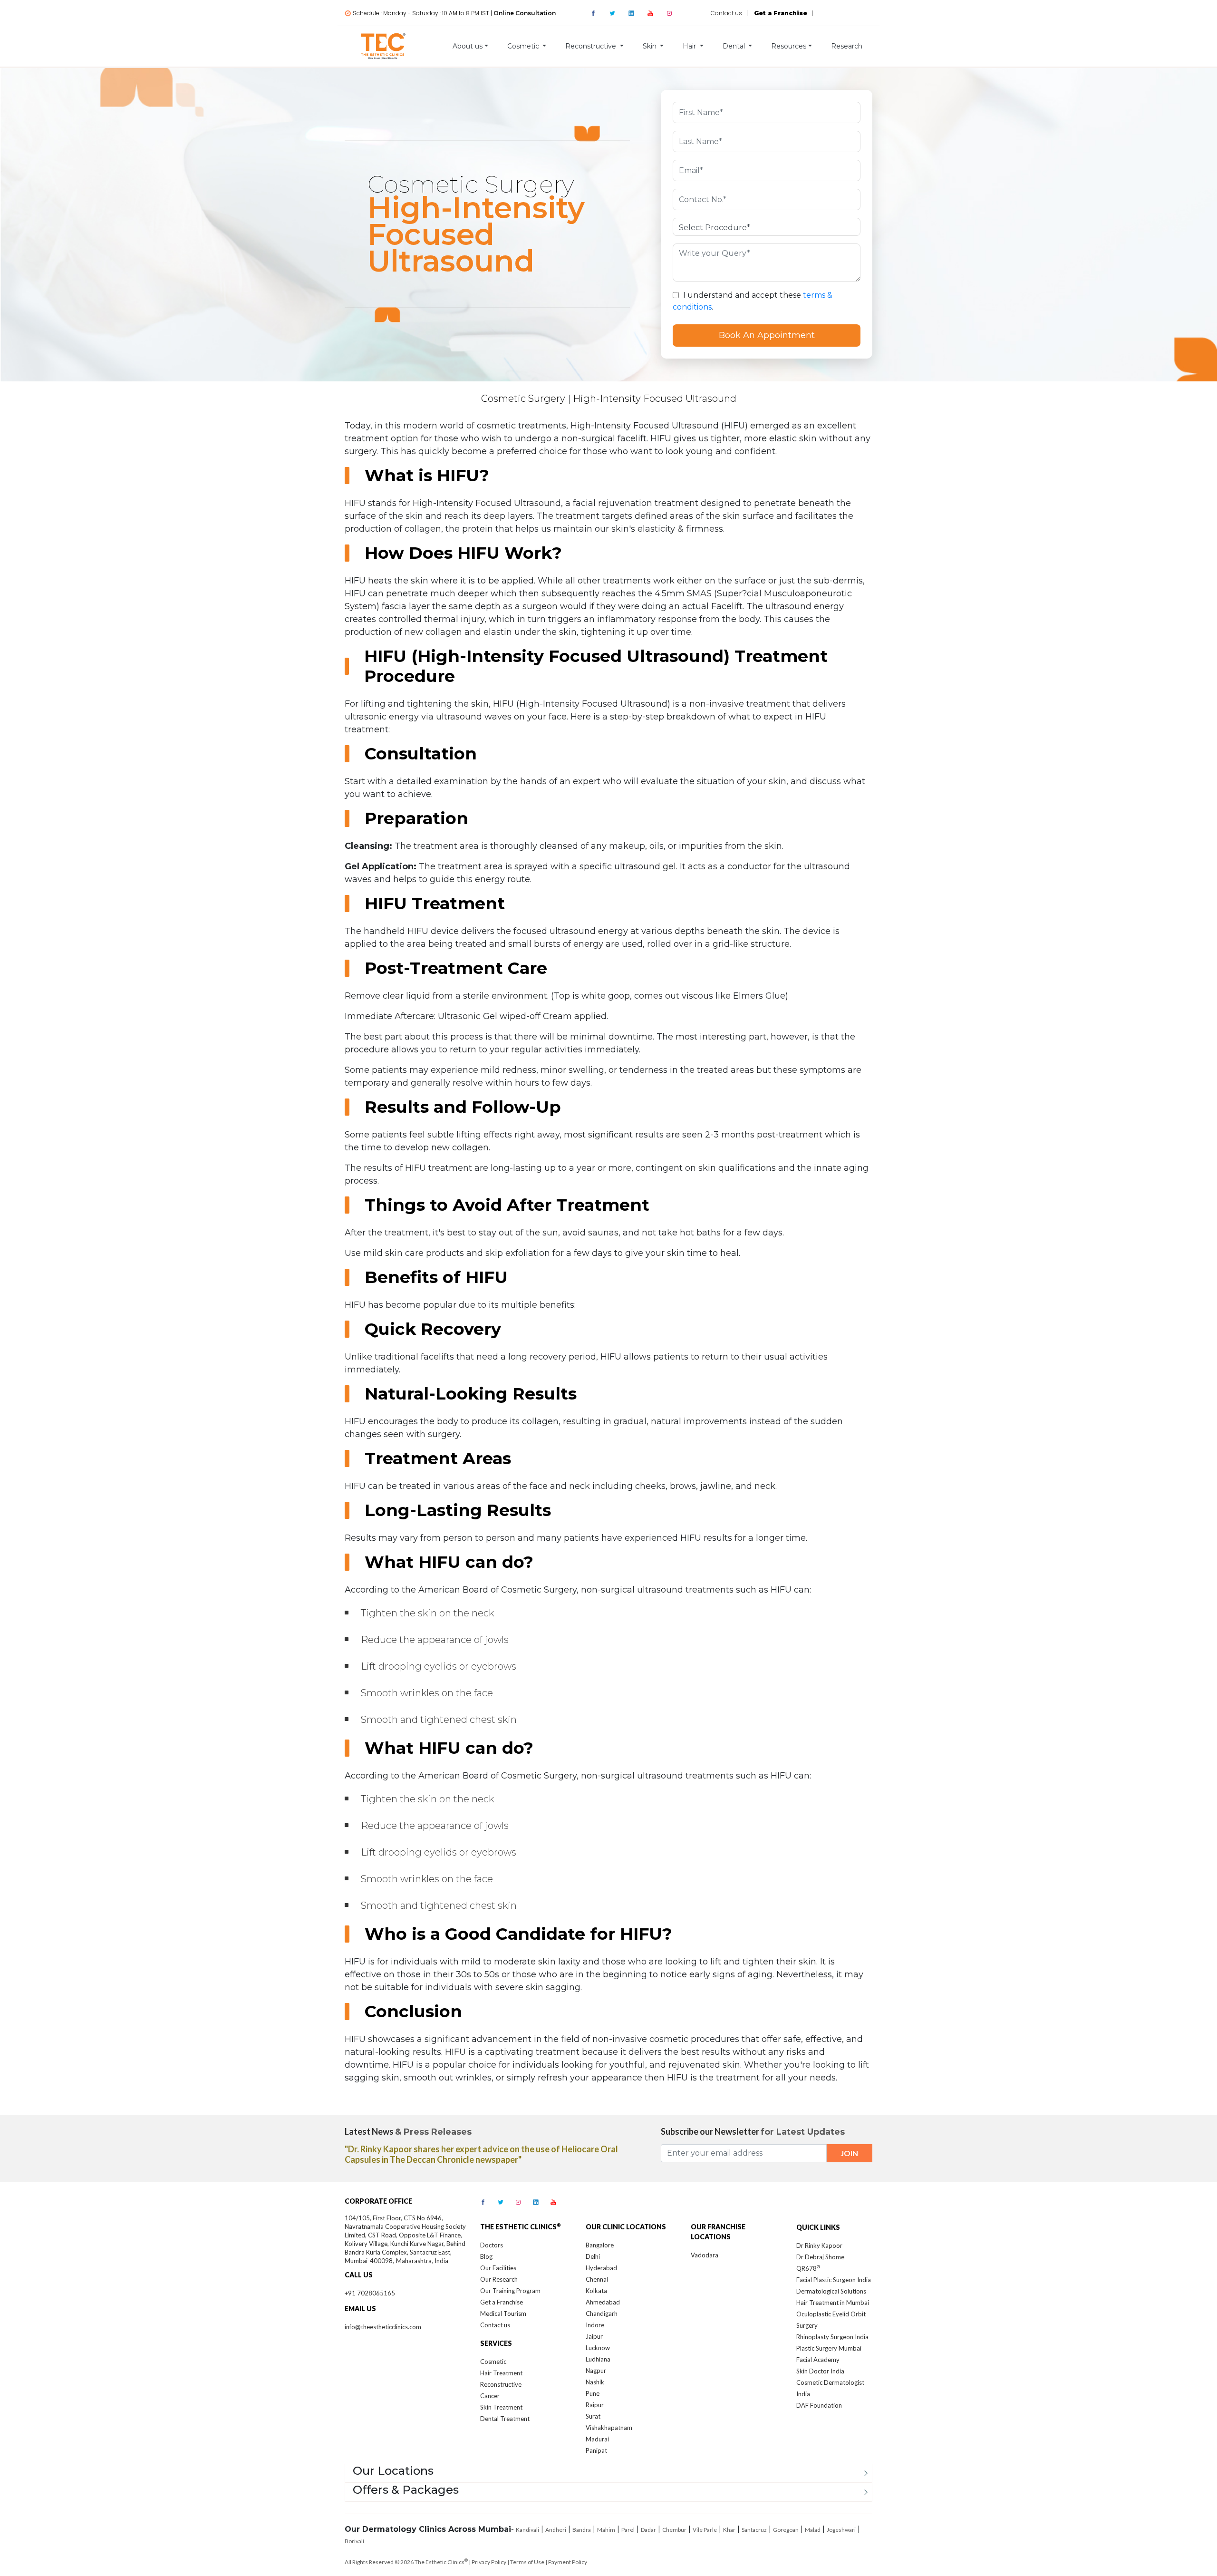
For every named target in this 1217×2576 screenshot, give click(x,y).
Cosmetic (493, 2362)
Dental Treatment (505, 2419)
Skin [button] (651, 46)
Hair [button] (690, 46)
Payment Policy (568, 2562)
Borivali (354, 2541)
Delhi (593, 2256)
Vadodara (705, 2255)
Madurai (597, 2439)
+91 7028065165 (370, 2293)
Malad (813, 2530)
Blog (486, 2256)
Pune (593, 2393)
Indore (595, 2325)
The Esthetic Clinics (441, 2562)
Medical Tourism (503, 2314)
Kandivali (527, 2530)
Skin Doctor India (820, 2371)
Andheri (556, 2530)
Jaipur (594, 2336)
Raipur (595, 2405)
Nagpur (596, 2371)
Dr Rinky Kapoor (819, 2245)
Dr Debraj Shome (820, 2257)
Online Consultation (525, 13)
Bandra (582, 2530)
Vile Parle (705, 2530)
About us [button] (468, 46)
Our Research (499, 2279)
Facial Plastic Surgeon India (834, 2280)
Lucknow (598, 2348)
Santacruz (754, 2530)
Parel (628, 2530)
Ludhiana (598, 2359)
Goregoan (786, 2530)
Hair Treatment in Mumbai (833, 2303)
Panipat (596, 2450)
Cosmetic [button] (524, 46)
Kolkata (596, 2291)
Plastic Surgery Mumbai (829, 2348)
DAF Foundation (819, 2405)
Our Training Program (510, 2291)
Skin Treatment (501, 2407)
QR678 (808, 2268)
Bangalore (600, 2245)
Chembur (674, 2530)
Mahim (606, 2530)
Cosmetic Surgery (523, 399)
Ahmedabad (603, 2302)
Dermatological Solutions (831, 2291)
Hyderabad (601, 2268)
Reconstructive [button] (592, 46)
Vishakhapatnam (609, 2428)
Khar (729, 2530)
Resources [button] (789, 46)
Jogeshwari (841, 2530)
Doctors (492, 2245)
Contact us (726, 13)
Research (847, 46)
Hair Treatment (501, 2373)
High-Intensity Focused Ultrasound (655, 399)
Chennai (597, 2279)
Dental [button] (735, 46)
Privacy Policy (489, 2562)
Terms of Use (527, 2562)
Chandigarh (602, 2314)
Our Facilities (498, 2268)
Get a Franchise (502, 2302)
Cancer (490, 2396)
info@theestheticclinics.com (383, 2327)
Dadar (648, 2530)
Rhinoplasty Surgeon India (832, 2337)
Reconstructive (501, 2384)
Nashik (595, 2382)
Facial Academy (818, 2360)
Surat (593, 2416)
